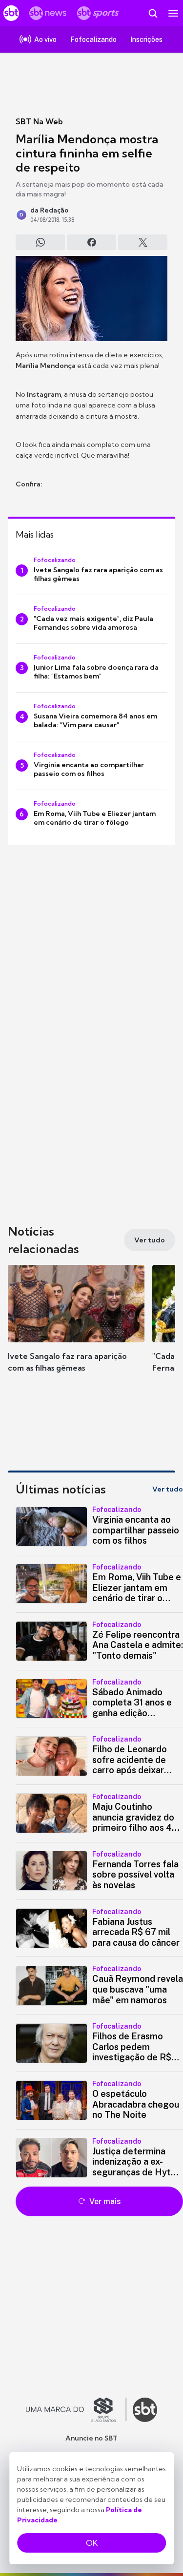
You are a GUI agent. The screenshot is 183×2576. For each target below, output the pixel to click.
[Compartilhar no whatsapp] (40, 242)
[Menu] (173, 13)
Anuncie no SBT (91, 2438)
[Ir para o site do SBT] (145, 2410)
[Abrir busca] (153, 13)
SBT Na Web (39, 121)
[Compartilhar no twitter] (143, 242)
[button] (76, 1328)
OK (92, 2543)
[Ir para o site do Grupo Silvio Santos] (76, 2410)
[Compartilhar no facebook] (91, 242)
